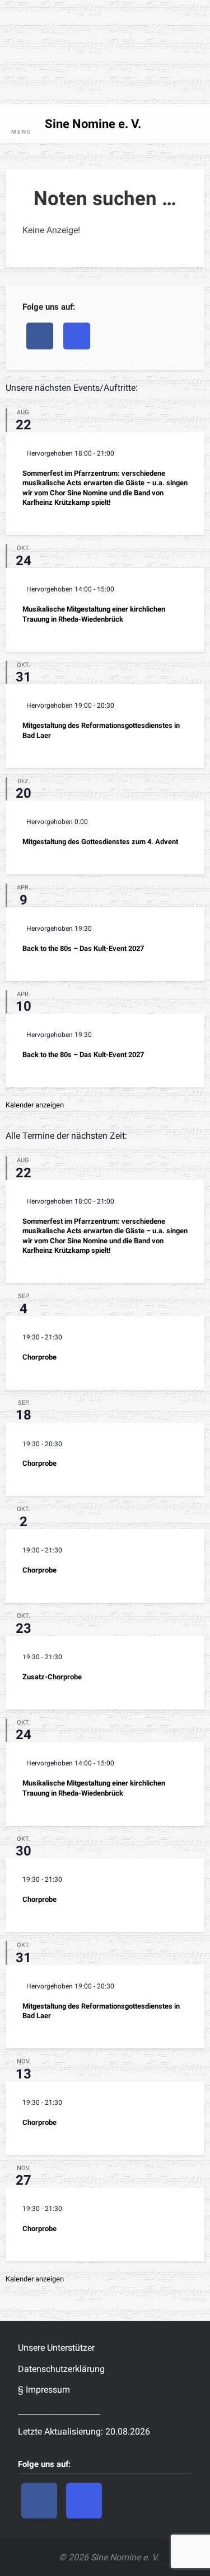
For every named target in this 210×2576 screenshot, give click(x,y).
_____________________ (59, 2411)
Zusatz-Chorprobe (52, 1677)
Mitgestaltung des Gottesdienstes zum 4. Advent (100, 842)
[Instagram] (77, 336)
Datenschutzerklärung (61, 2369)
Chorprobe (39, 1357)
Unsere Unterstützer (56, 2348)
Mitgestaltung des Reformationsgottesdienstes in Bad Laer (101, 730)
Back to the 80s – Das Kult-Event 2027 (83, 948)
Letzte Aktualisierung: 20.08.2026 (84, 2431)
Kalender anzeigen (35, 1105)
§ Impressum (44, 2390)
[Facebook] (40, 336)
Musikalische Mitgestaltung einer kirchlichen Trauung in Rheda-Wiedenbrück (94, 614)
